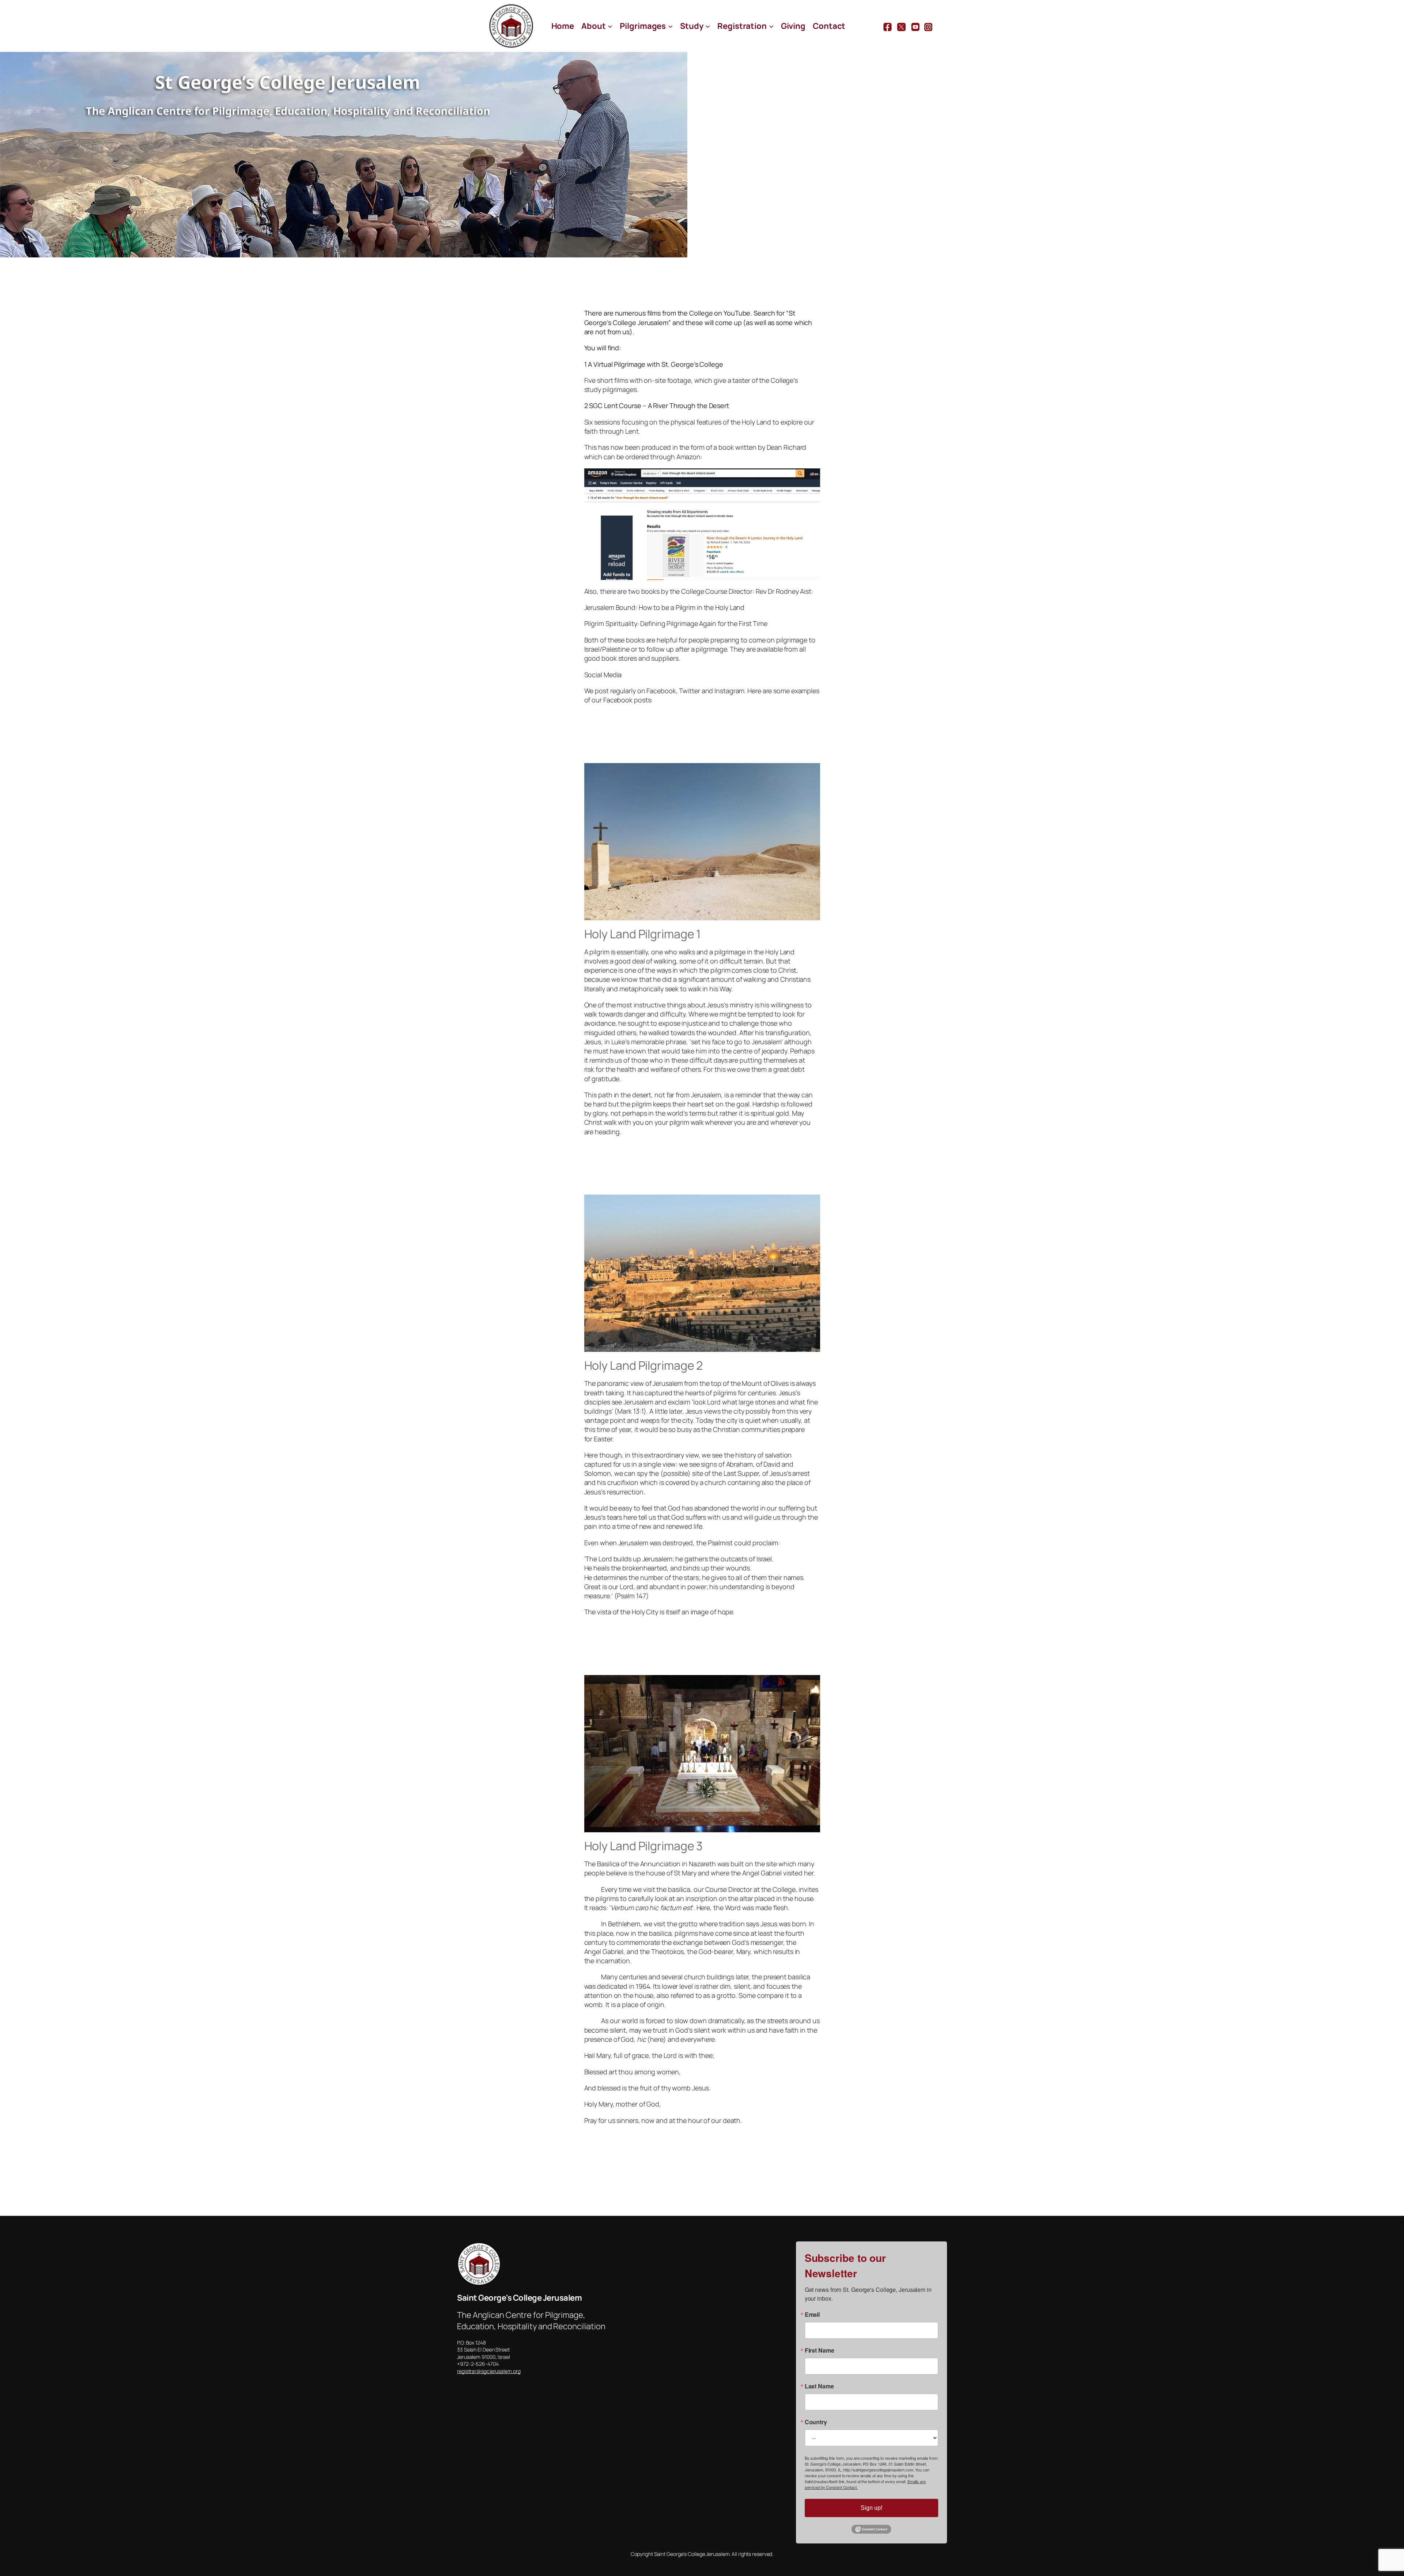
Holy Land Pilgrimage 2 (644, 1365)
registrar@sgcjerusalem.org (489, 2371)
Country (816, 2422)
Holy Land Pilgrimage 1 (643, 934)
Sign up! (871, 2508)
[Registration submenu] (771, 26)
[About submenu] (610, 26)
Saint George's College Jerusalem (519, 2298)
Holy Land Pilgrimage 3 (644, 1846)
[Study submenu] (708, 26)
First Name (820, 2350)
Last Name (819, 2386)
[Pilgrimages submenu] (670, 26)
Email (812, 2315)
